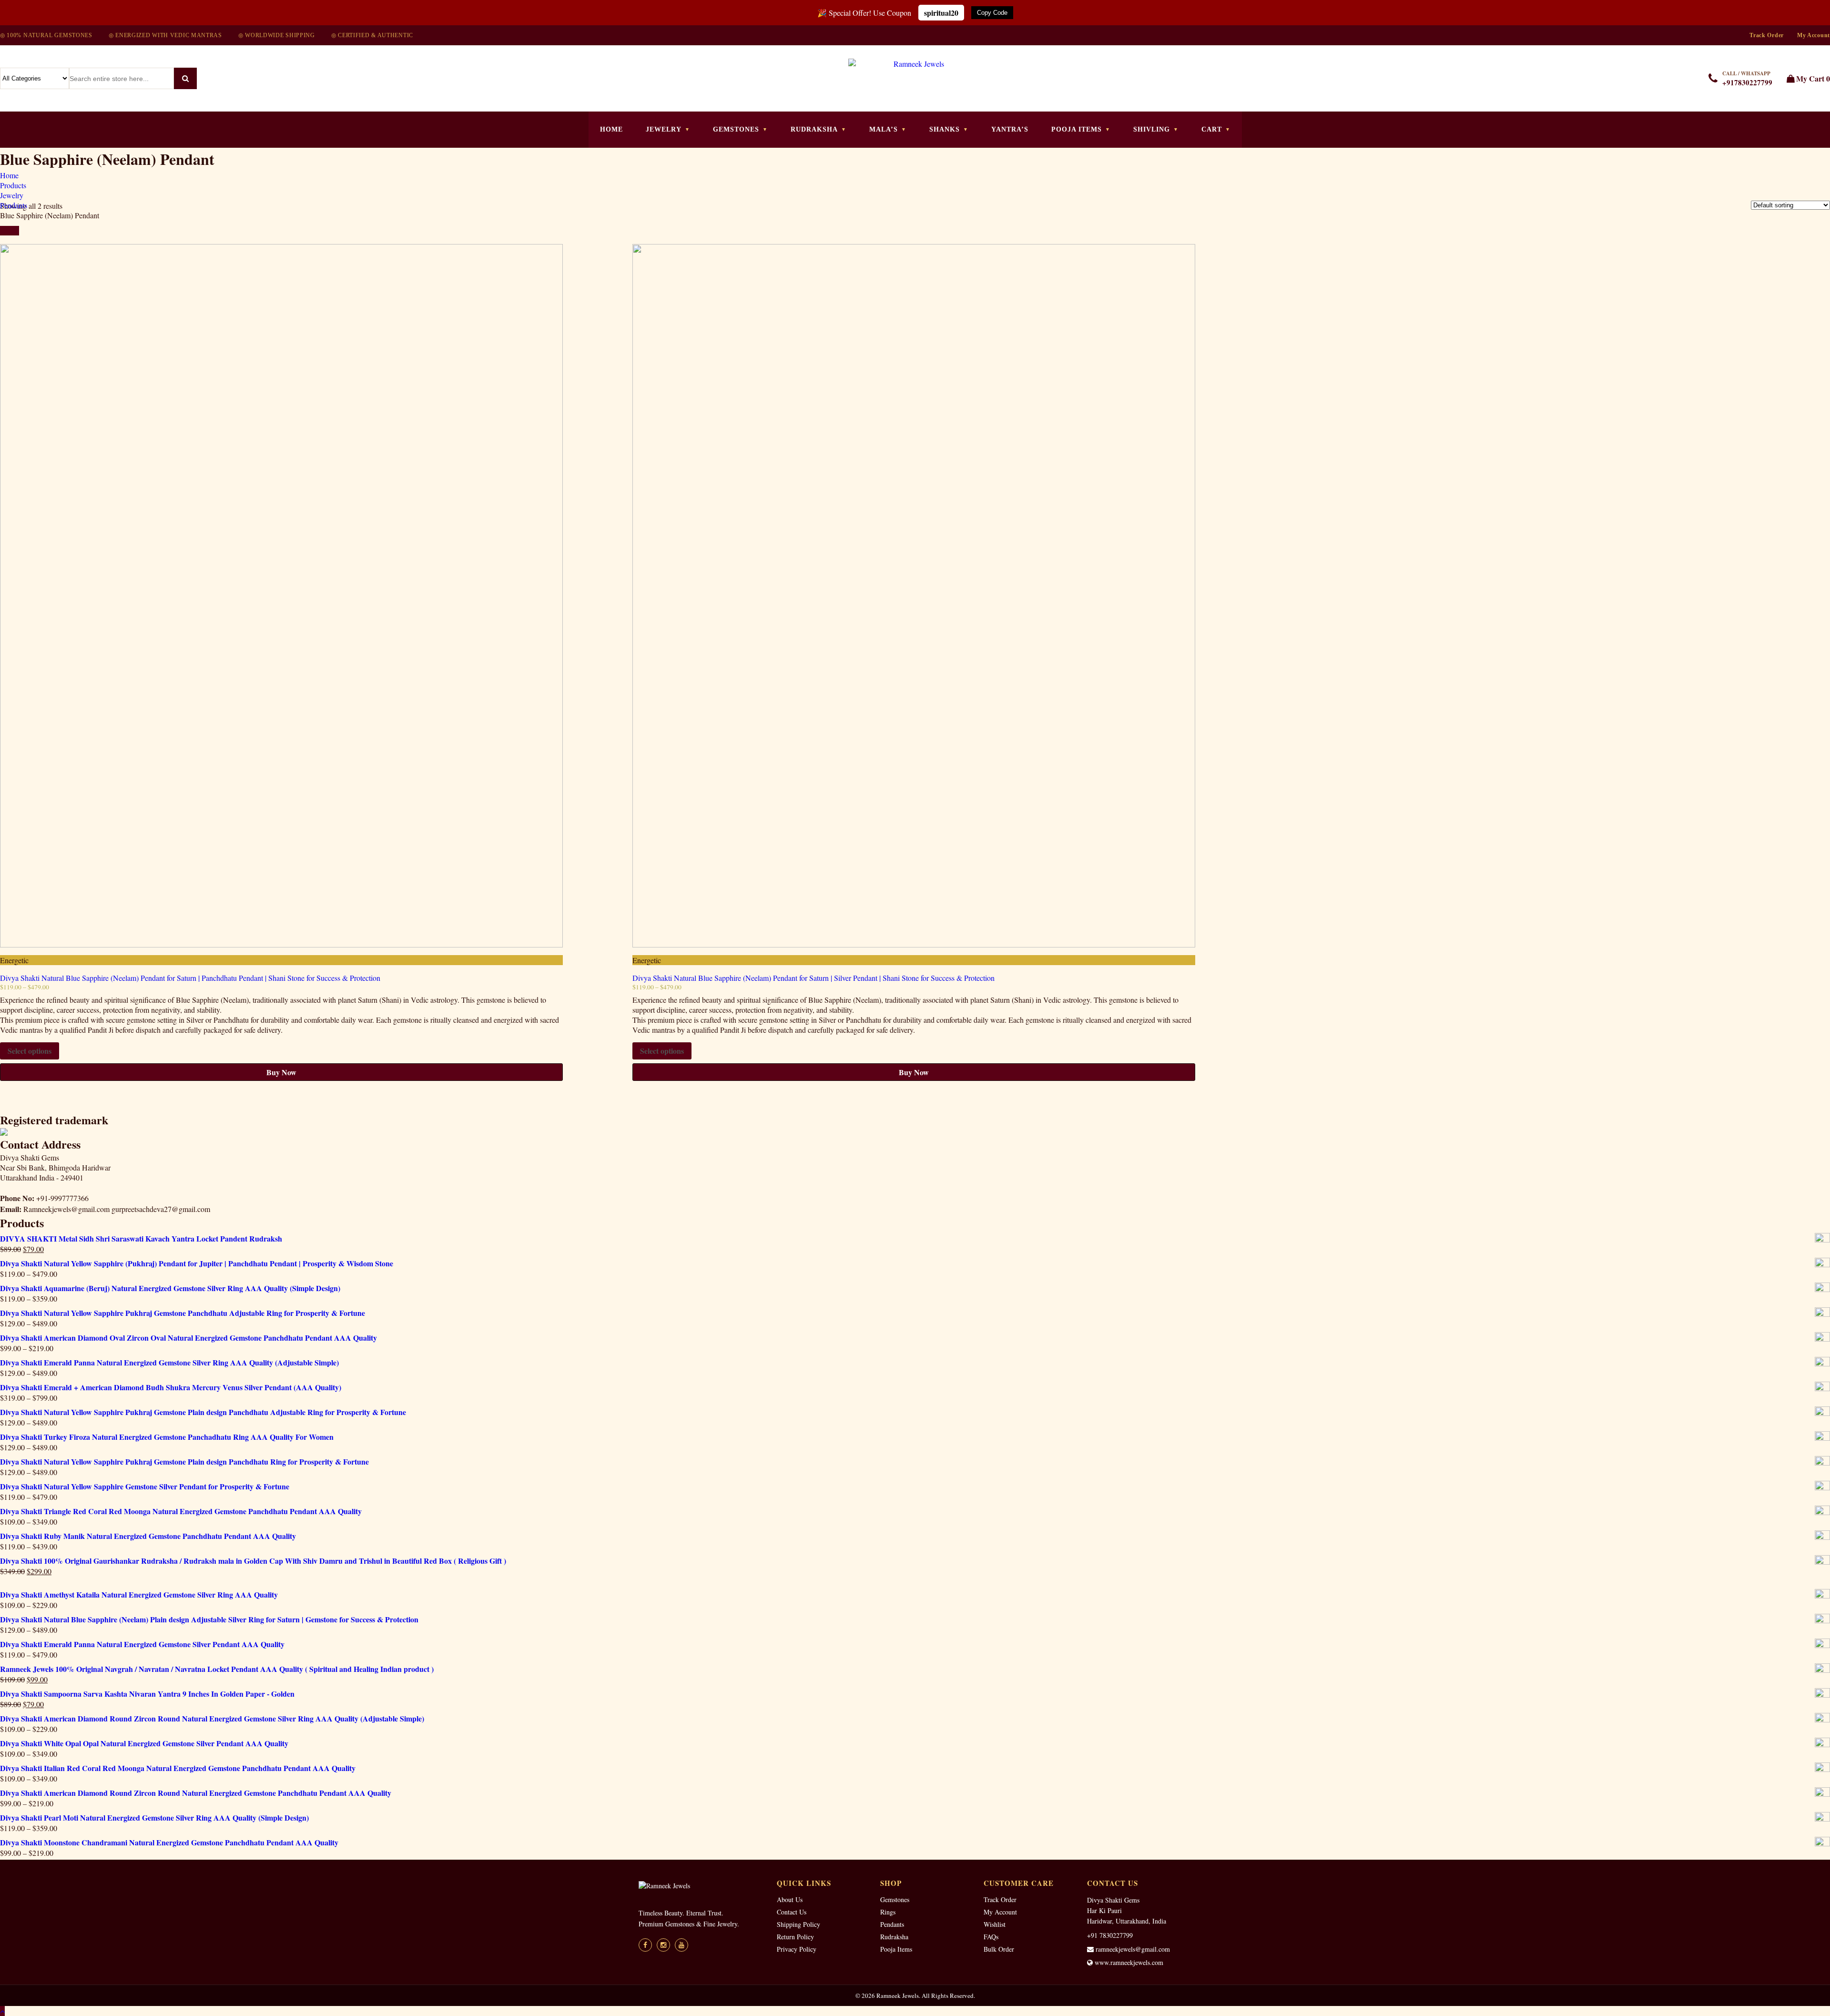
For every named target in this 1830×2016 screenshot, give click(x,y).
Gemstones (736, 129)
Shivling (1152, 129)
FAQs (991, 1937)
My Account (1814, 35)
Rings (888, 1912)
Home (611, 129)
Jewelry (664, 129)
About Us (790, 1899)
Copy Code (992, 13)
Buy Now (281, 1072)
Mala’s (884, 129)
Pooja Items (1077, 129)
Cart (1212, 129)
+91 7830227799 (1110, 1935)
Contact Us (792, 1912)
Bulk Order (999, 1949)
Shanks (945, 129)
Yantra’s (1010, 129)
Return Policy (795, 1937)
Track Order (1767, 35)
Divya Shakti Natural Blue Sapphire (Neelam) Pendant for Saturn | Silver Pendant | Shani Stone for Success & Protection (813, 978)
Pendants (892, 1924)
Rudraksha (814, 129)
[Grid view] (5, 231)
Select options (30, 1051)
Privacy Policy (797, 1949)
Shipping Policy (798, 1924)
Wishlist (995, 1924)
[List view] (14, 231)
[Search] (185, 78)
